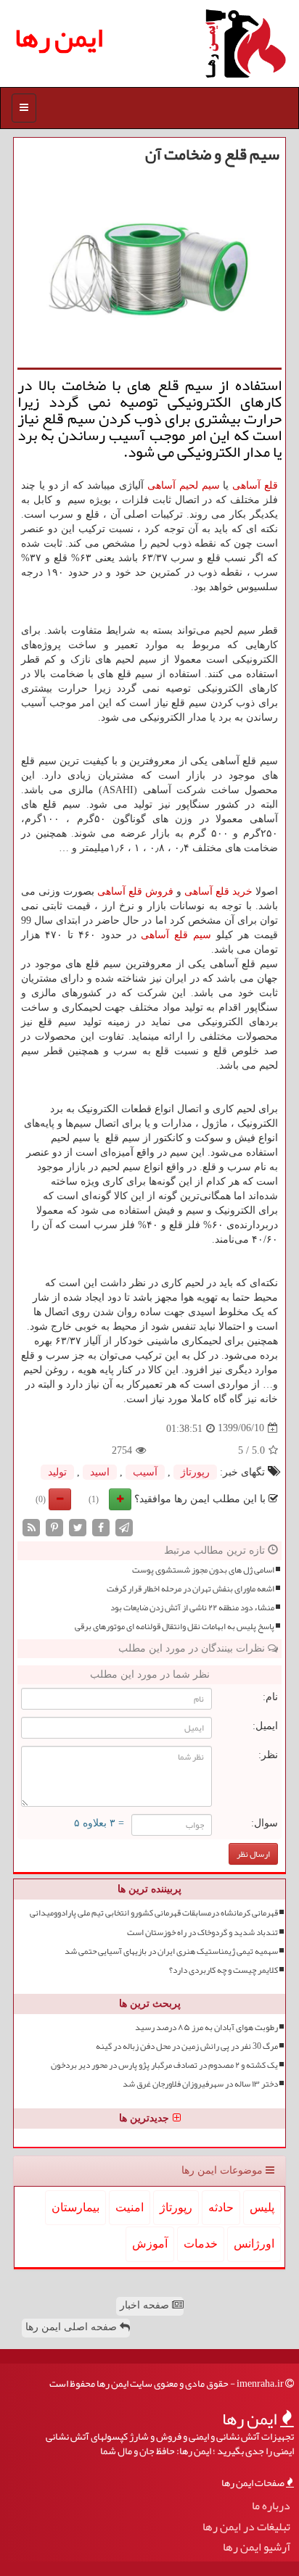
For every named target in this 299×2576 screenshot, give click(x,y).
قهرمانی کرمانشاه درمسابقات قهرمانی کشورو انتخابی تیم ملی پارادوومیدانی (154, 1913)
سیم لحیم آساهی (184, 485)
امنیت (130, 2207)
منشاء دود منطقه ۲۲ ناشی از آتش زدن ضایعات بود (192, 1608)
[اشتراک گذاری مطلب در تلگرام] (124, 1527)
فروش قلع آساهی (135, 891)
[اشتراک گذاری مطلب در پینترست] (54, 1527)
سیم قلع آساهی (176, 935)
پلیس (262, 2207)
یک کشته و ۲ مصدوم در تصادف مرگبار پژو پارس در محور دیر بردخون (164, 2065)
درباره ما (271, 2506)
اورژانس (254, 2244)
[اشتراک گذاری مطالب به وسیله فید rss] (31, 1527)
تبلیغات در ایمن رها (246, 2527)
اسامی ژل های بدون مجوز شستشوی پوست (203, 1570)
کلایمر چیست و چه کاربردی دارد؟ (224, 1970)
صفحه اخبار (146, 2305)
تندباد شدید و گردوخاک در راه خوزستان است (202, 1933)
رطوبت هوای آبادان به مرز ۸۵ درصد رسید (206, 2028)
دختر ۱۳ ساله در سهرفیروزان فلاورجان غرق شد (200, 2084)
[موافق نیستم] (60, 1499)
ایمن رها (59, 37)
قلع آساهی (255, 485)
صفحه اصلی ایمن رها (73, 2327)
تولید (57, 1472)
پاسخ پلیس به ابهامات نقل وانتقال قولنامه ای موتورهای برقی (175, 1627)
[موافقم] (120, 1499)
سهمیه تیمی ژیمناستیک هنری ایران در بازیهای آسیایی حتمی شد (171, 1951)
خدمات (201, 2244)
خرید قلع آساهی (218, 891)
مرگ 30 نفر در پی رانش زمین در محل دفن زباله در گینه (187, 2046)
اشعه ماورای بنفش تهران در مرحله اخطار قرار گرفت (191, 1589)
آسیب (145, 1472)
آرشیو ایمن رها (257, 2547)
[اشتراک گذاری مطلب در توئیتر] (78, 1527)
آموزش (150, 2244)
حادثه (221, 2207)
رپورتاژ (195, 1472)
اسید (100, 1472)
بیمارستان (75, 2207)
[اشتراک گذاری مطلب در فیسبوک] (101, 1527)
